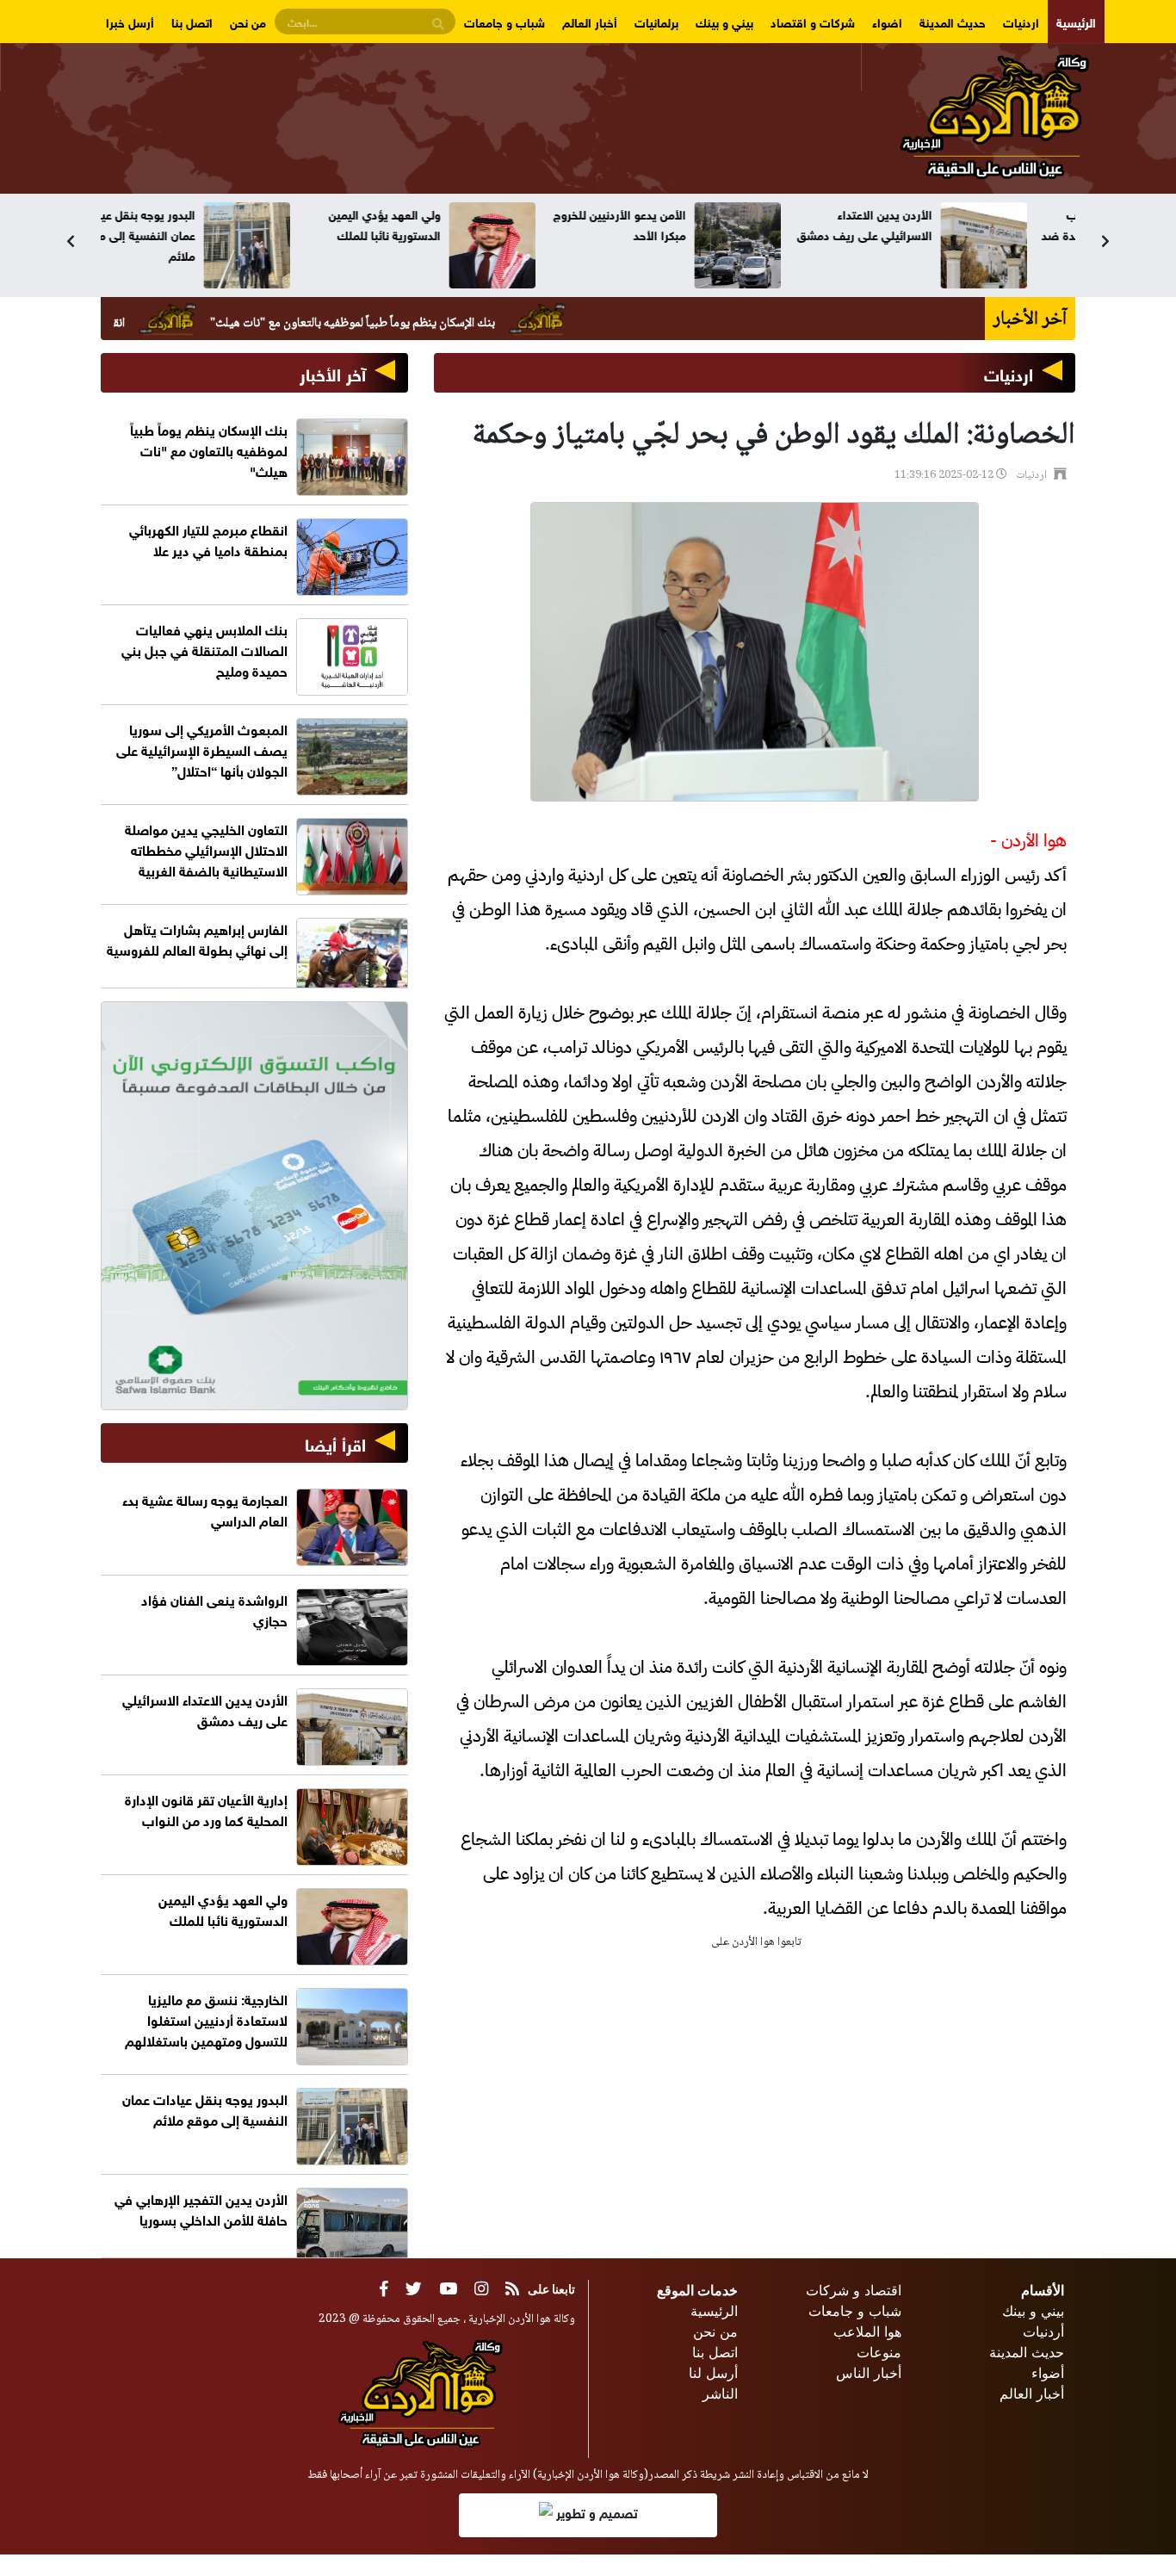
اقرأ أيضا (335, 1443)
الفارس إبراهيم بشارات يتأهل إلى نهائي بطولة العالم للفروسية (197, 938)
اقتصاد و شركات (854, 2290)
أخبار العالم (590, 21)
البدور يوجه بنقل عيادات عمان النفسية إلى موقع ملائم (185, 234)
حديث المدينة (953, 21)
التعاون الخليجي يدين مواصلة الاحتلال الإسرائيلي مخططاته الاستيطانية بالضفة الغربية (206, 848)
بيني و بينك (724, 21)
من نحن (248, 21)
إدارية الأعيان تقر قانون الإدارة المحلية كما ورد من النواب (206, 1808)
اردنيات (1021, 21)
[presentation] (71, 241)
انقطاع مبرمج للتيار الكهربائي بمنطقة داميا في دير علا (208, 539)
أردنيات (1043, 2331)
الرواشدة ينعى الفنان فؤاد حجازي (214, 1609)
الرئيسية (1076, 21)
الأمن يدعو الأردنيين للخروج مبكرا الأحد (668, 223)
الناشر (720, 2393)
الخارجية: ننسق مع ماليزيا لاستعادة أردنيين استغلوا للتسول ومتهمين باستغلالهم (206, 2019)
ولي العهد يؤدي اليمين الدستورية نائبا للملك (433, 223)
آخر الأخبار (333, 372)
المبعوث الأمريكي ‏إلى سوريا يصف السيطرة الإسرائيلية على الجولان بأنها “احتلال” (202, 749)
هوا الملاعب (867, 2331)
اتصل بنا (192, 21)
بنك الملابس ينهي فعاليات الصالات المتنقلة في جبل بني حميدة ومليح (204, 649)
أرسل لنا (713, 2373)
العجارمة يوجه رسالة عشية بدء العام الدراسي (205, 1509)
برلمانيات (656, 21)
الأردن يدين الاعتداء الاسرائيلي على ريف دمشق (913, 223)
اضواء (887, 21)
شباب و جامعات (504, 21)
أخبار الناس (869, 2373)
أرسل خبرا (130, 21)
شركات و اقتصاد (813, 21)
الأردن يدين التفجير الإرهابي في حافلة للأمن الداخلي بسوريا (201, 2208)
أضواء (1048, 2373)
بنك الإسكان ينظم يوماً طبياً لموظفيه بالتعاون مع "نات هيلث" (440, 324)
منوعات (879, 2352)
